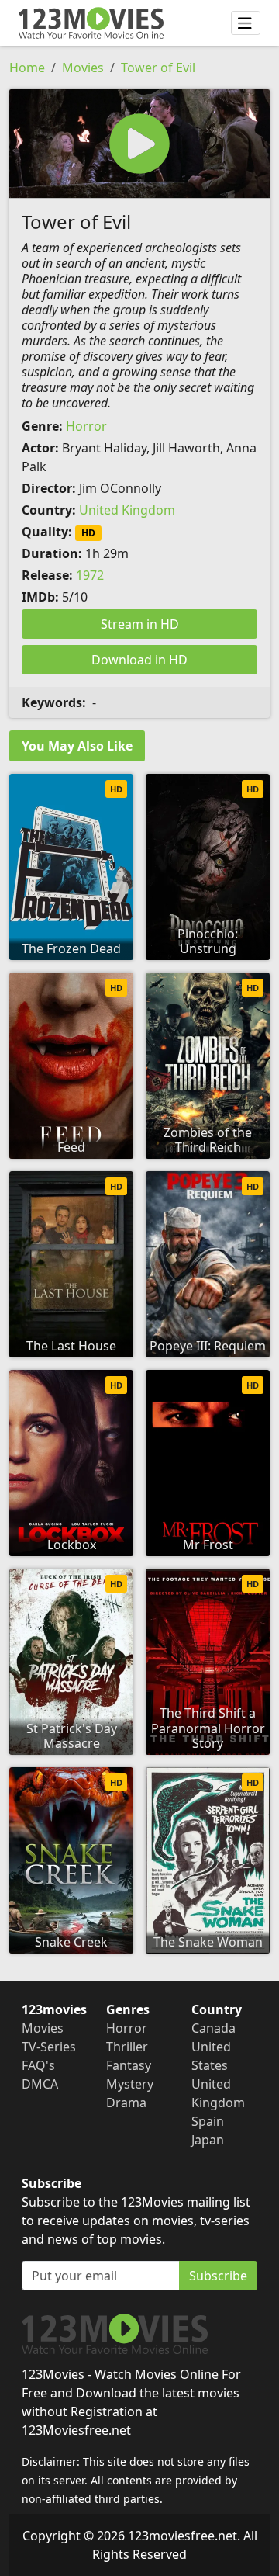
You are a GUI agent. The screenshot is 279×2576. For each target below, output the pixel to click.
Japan (208, 2140)
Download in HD (139, 660)
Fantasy (129, 2065)
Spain (208, 2121)
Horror (86, 426)
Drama (126, 2103)
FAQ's (38, 2065)
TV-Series (49, 2047)
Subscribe (218, 2276)
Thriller (127, 2047)
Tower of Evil (158, 68)
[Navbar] (246, 23)
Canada (214, 2028)
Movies (83, 68)
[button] (139, 144)
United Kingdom (127, 510)
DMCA (40, 2084)
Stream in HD (140, 624)
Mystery (130, 2084)
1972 (90, 575)
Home (27, 68)
